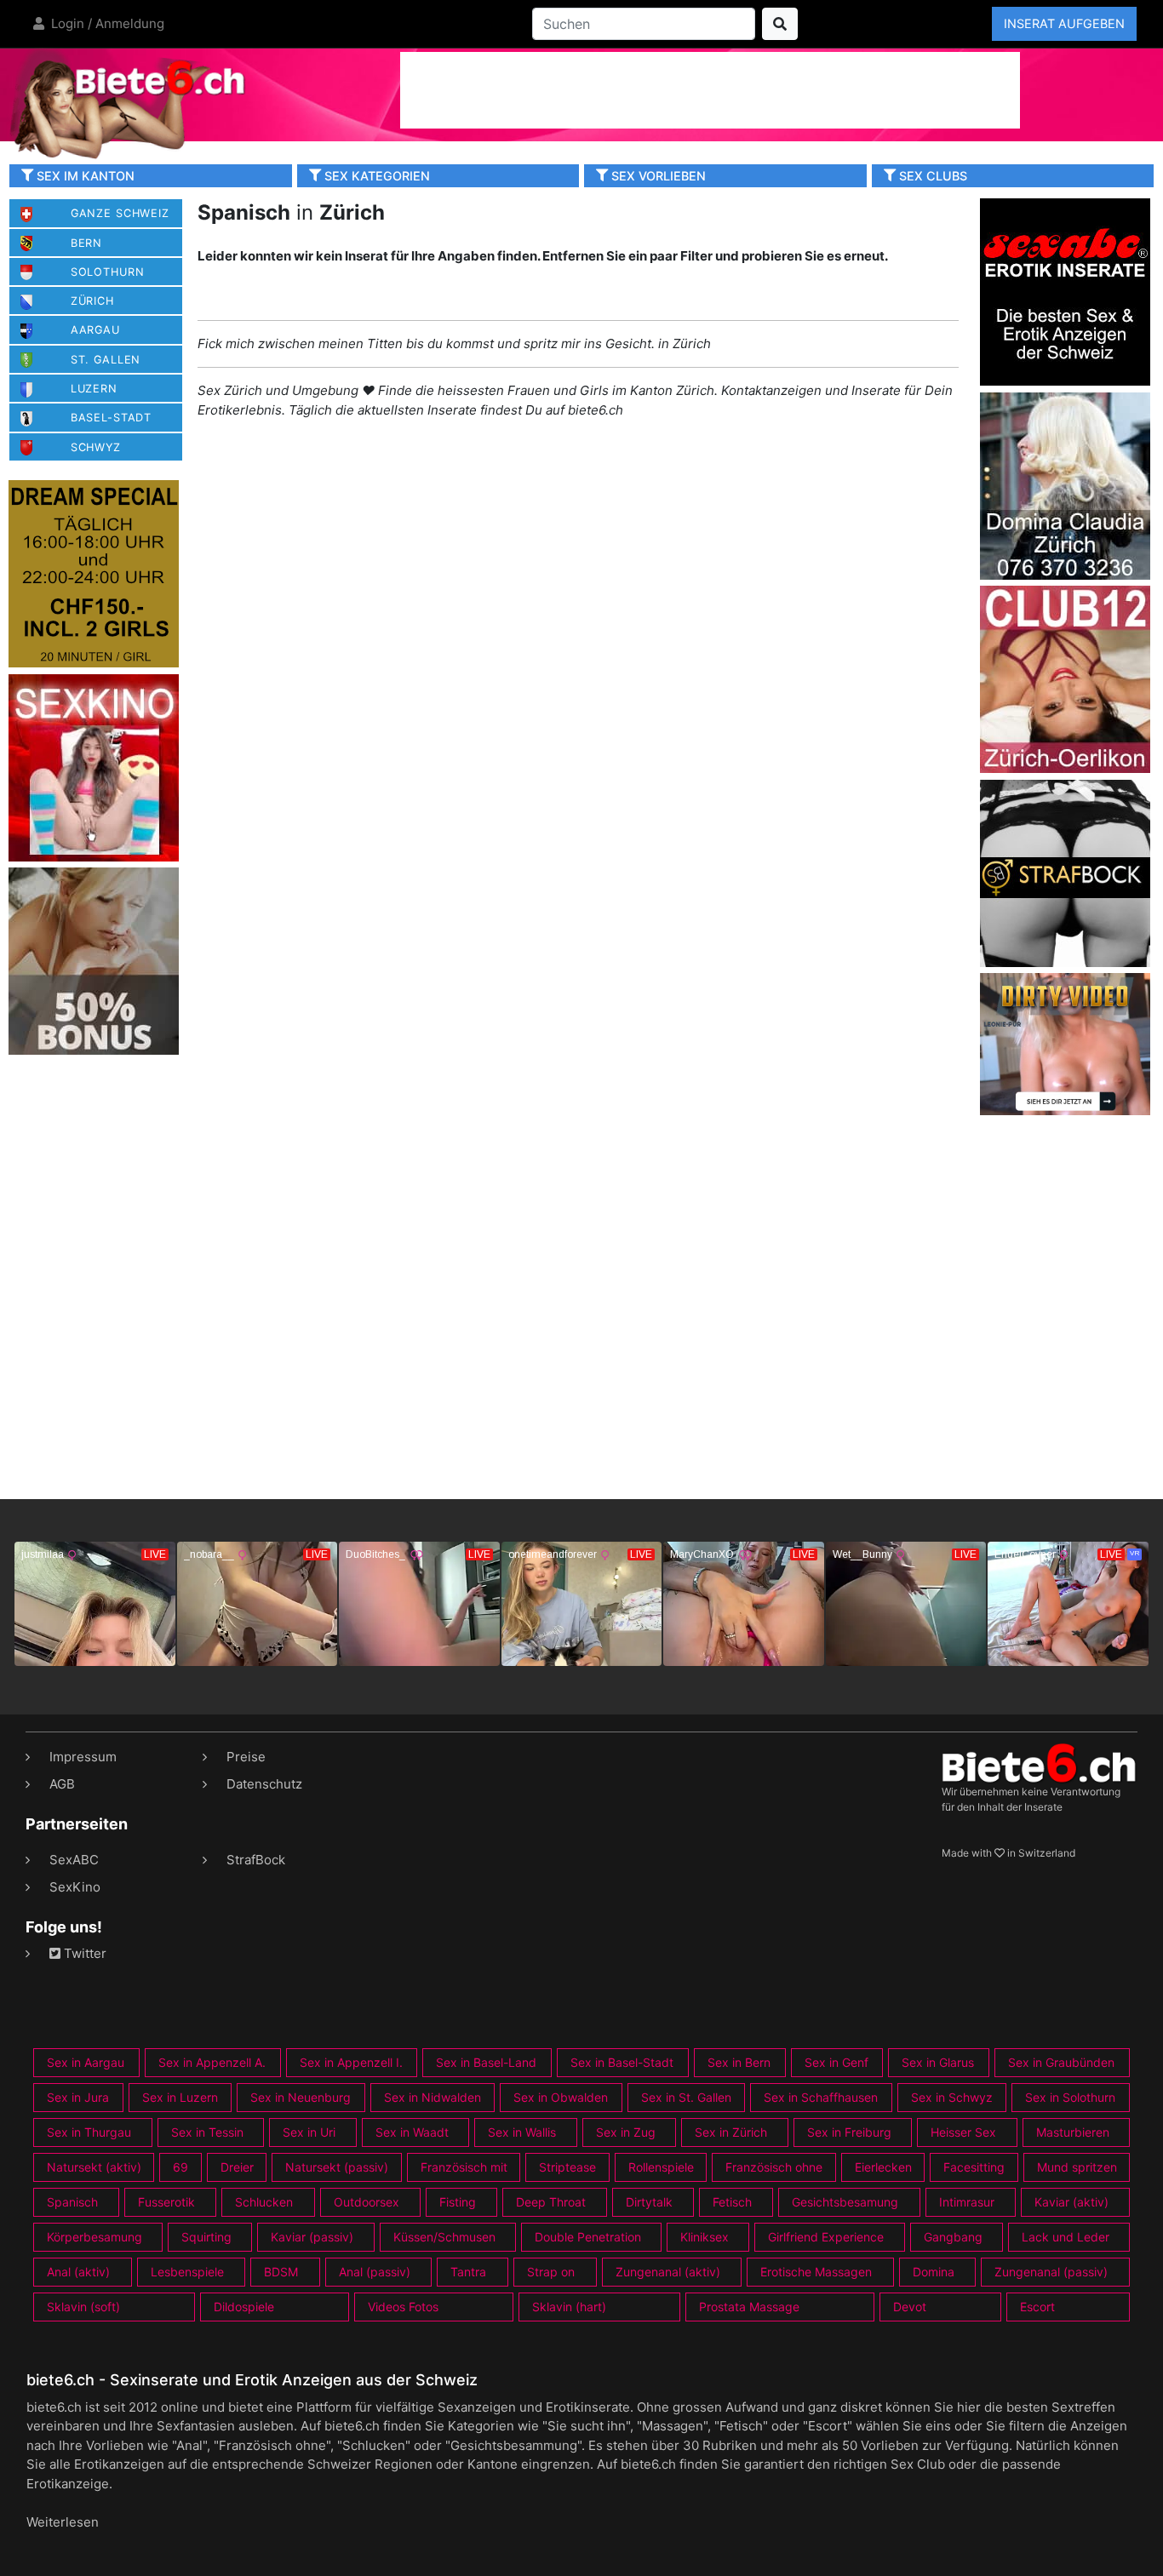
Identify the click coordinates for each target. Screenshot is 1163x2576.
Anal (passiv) (375, 2272)
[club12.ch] (1065, 678)
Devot (910, 2307)
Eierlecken (883, 2167)
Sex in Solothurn (1070, 2097)
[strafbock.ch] (1065, 872)
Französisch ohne (774, 2167)
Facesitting (974, 2167)
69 (180, 2167)
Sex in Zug (626, 2132)
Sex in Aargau (86, 2062)
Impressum (83, 1757)
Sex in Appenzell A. (212, 2062)
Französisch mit (464, 2167)
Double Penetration (588, 2237)
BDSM (281, 2272)
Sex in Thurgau (89, 2132)
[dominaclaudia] (1065, 485)
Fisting (458, 2202)
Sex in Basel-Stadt (622, 2062)
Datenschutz (264, 1784)
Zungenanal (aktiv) (668, 2272)
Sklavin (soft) (83, 2307)
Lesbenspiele (187, 2272)
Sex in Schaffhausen (821, 2097)
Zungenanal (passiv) (1051, 2272)
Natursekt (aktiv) (94, 2167)
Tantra (468, 2272)
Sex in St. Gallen (686, 2097)
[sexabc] (1065, 291)
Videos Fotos (403, 2307)
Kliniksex (705, 2237)
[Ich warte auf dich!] (1065, 1111)
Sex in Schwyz (952, 2097)
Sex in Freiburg (849, 2132)
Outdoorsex (367, 2202)
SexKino (75, 1887)
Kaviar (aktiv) (1071, 2202)
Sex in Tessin (207, 2132)
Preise (246, 1757)
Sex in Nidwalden (433, 2097)
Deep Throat (551, 2202)
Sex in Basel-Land (486, 2062)
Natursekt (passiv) (337, 2167)
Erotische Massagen (816, 2272)
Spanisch (72, 2202)
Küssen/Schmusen (444, 2237)
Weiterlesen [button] (63, 2522)
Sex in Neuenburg (301, 2097)
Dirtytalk (649, 2202)
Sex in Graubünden (1061, 2062)
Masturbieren (1073, 2132)
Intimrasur (967, 2202)
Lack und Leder (1066, 2237)
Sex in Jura (78, 2097)
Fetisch (732, 2202)
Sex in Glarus (938, 2062)
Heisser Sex (963, 2132)
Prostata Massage (749, 2307)
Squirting (206, 2237)
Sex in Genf (836, 2062)
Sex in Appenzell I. (351, 2062)
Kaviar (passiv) (312, 2237)
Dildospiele (244, 2307)
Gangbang (953, 2237)
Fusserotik (166, 2202)
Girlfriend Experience (826, 2237)
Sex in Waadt (412, 2132)
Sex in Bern (739, 2062)
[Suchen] (780, 24)
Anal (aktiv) (78, 2272)
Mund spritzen (1077, 2167)
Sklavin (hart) (569, 2307)
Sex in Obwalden (561, 2097)
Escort (1037, 2307)
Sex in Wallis (522, 2132)
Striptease (567, 2167)
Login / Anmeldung (106, 23)
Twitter (83, 1953)
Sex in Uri (309, 2132)
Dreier (237, 2167)
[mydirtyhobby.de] (94, 961)
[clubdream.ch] (94, 573)
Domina (934, 2272)
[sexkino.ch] (94, 767)
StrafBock (256, 1860)
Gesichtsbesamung (845, 2202)
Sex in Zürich (731, 2132)
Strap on (551, 2272)
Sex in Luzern (180, 2097)
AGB (62, 1784)
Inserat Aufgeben (1064, 23)
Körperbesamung (95, 2237)
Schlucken (264, 2202)
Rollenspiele (661, 2167)
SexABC (74, 1860)
